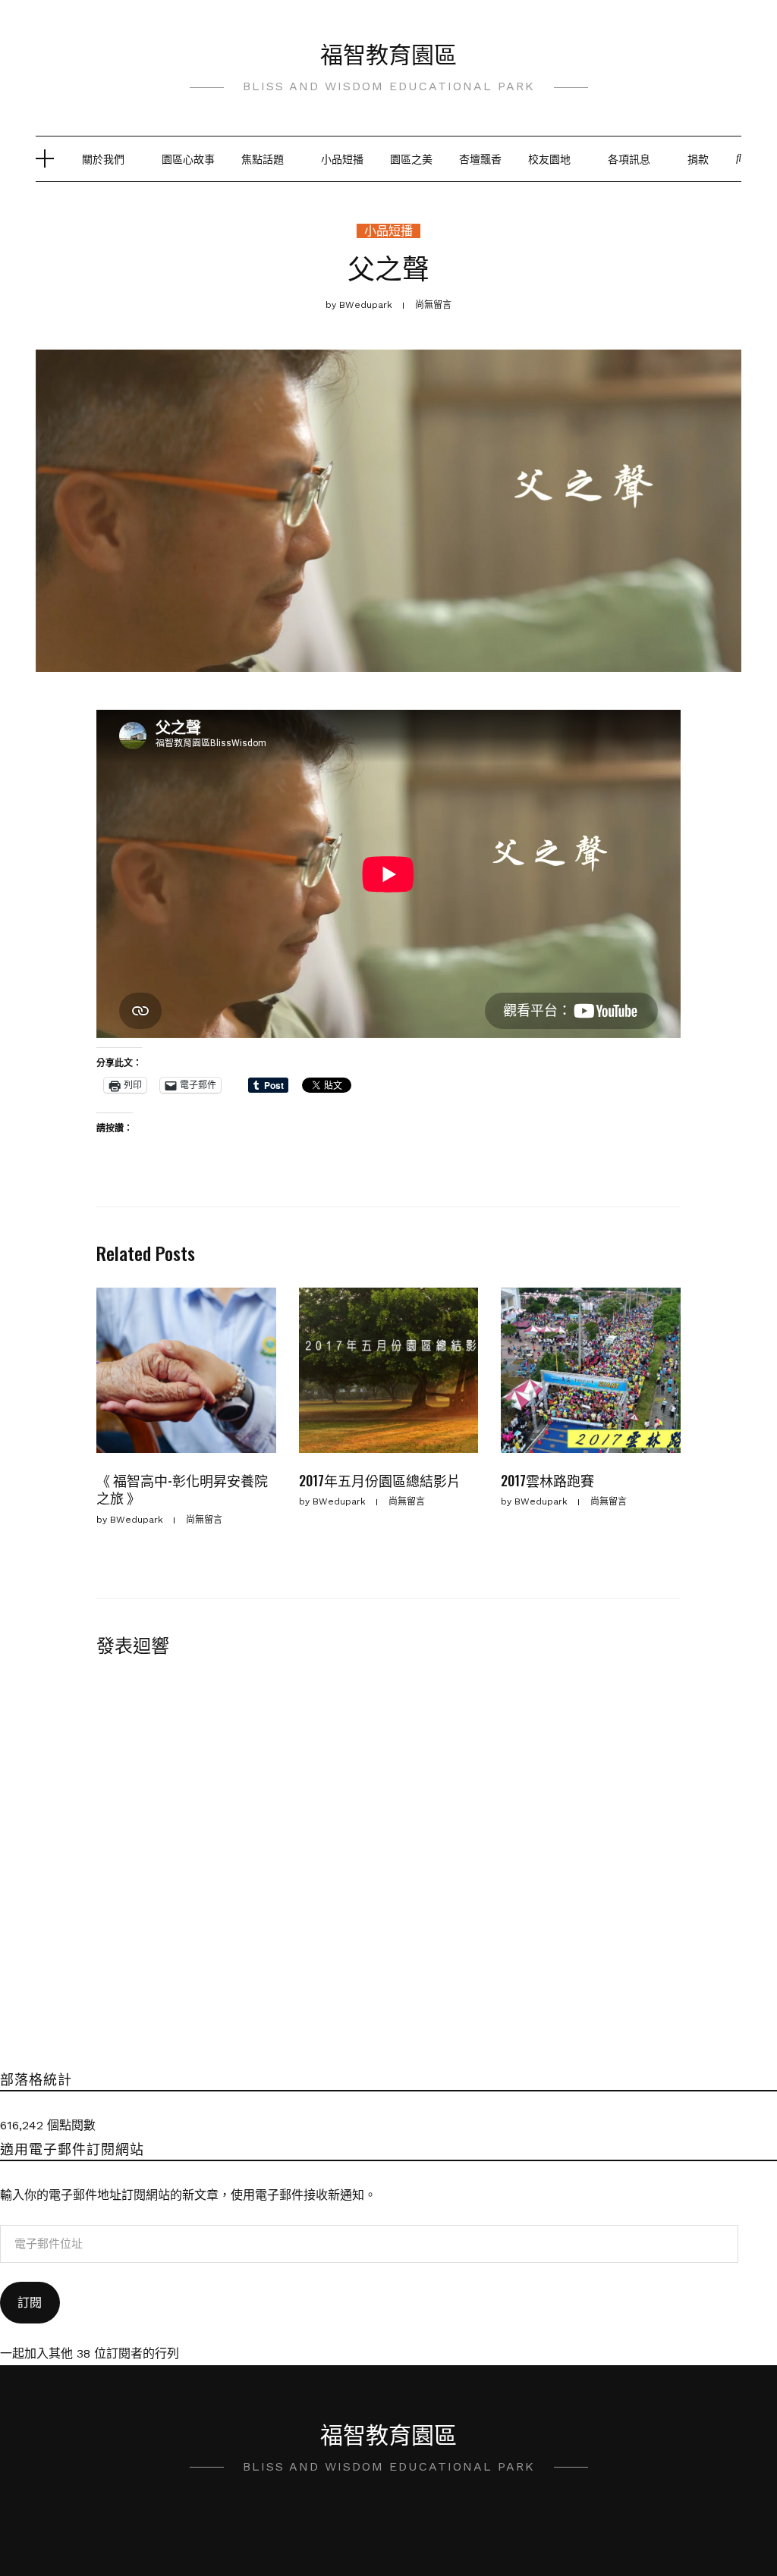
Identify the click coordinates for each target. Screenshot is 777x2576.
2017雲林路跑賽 (547, 1480)
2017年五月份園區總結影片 (380, 1480)
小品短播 (342, 158)
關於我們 (103, 158)
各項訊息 (629, 158)
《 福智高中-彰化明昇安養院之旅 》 (182, 1489)
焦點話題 (263, 158)
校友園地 (549, 158)
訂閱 (30, 2303)
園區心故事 (188, 158)
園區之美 (411, 158)
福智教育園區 (388, 53)
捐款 (698, 158)
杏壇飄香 (480, 158)
